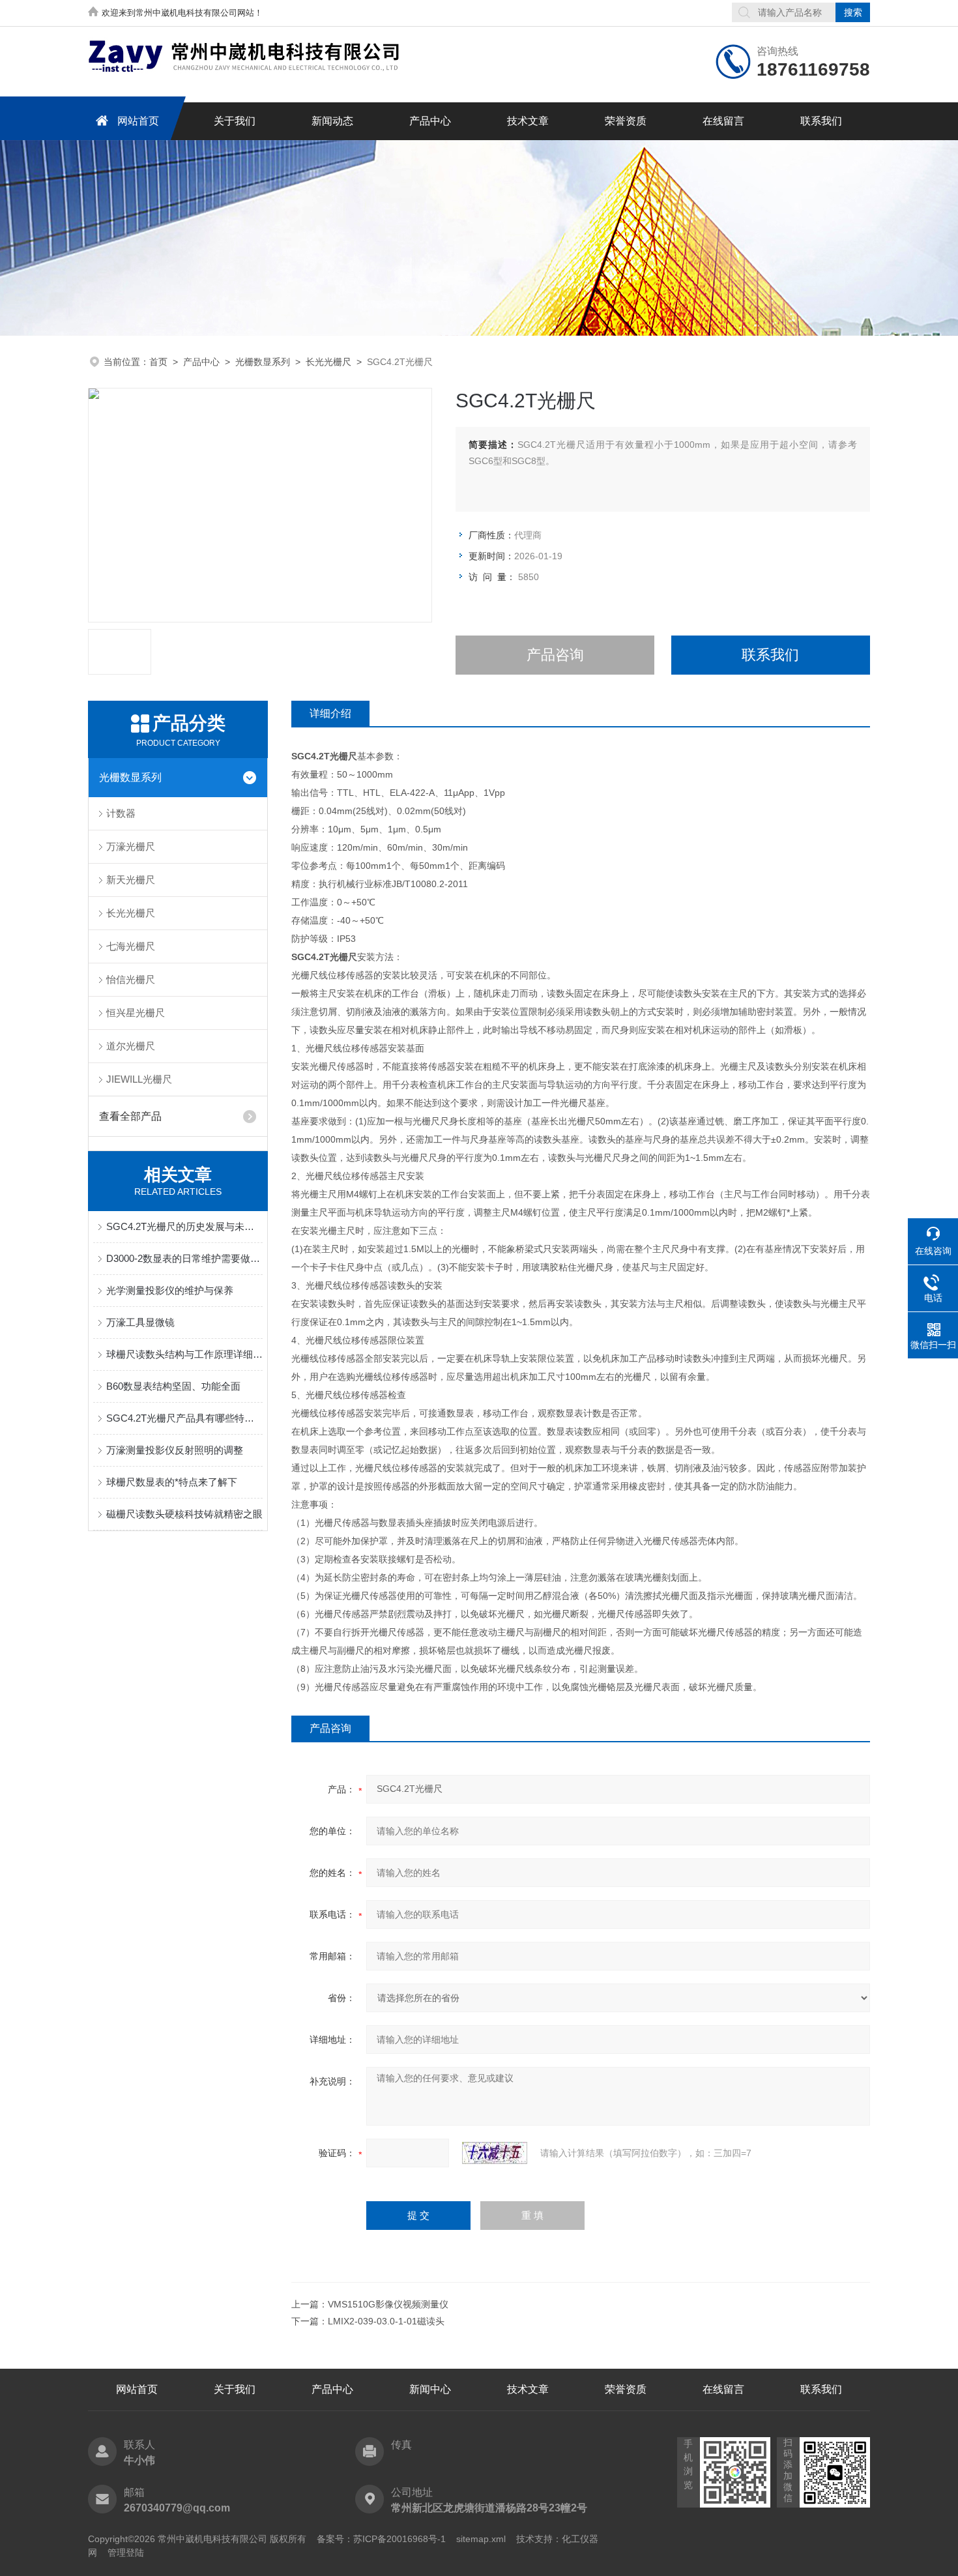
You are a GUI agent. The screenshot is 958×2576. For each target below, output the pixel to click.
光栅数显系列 (263, 362)
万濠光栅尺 (131, 846)
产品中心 (430, 121)
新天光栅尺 (131, 880)
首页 (158, 362)
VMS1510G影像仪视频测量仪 (388, 2304)
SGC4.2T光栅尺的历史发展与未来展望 (184, 1226)
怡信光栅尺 (131, 979)
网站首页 (138, 121)
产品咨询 (555, 655)
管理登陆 (126, 2553)
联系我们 (821, 121)
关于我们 (235, 121)
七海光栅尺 (131, 946)
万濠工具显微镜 (140, 1322)
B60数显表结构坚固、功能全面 (173, 1386)
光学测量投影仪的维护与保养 (170, 1290)
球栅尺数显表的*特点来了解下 (172, 1482)
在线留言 (723, 121)
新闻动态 (332, 121)
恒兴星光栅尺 (136, 1013)
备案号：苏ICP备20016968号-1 (381, 2539)
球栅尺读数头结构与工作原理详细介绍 (184, 1354)
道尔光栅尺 (131, 1046)
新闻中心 (430, 2389)
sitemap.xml (481, 2539)
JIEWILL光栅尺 (139, 1079)
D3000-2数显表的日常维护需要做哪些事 (184, 1258)
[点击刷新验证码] (495, 2153)
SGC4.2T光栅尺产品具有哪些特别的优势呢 (184, 1418)
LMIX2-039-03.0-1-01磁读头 (386, 2321)
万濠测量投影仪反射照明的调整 (175, 1450)
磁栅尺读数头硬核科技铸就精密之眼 (184, 1514)
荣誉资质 (626, 121)
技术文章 (528, 121)
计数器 (121, 813)
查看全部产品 (130, 1116)
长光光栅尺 (328, 362)
